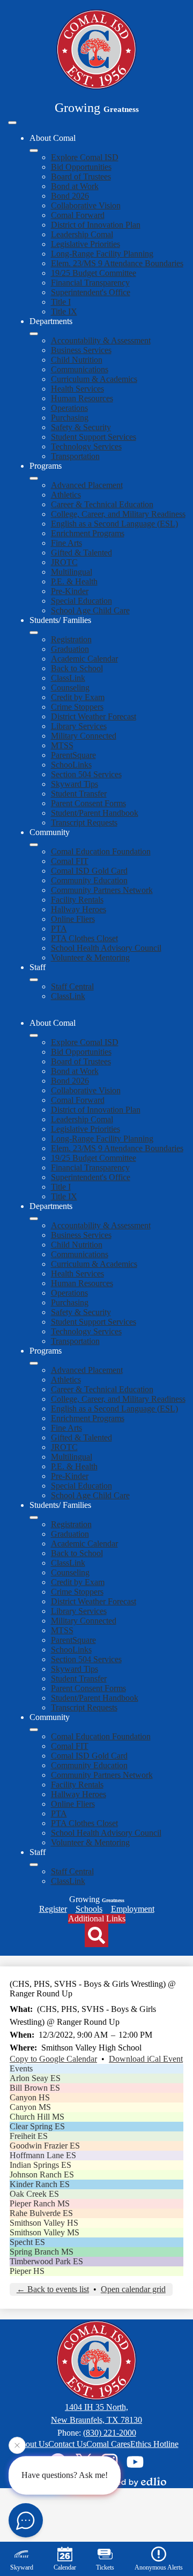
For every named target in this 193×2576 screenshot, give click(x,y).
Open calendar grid (133, 2289)
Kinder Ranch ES (40, 2184)
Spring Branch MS (42, 2252)
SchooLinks (71, 765)
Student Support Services (94, 437)
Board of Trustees (81, 177)
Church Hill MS (37, 2117)
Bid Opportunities (81, 167)
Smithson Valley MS (44, 2232)
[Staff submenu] (34, 980)
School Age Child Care (90, 610)
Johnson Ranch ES (42, 2175)
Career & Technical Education (102, 504)
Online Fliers (73, 919)
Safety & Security (81, 427)
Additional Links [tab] (97, 1918)
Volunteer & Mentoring (90, 957)
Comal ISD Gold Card (89, 871)
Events (21, 2068)
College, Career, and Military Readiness (118, 514)
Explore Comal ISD (85, 157)
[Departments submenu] (34, 334)
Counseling (70, 688)
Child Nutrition (77, 360)
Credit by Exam (78, 697)
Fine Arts (66, 543)
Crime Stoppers (77, 707)
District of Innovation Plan (96, 225)
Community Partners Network (102, 890)
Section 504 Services (86, 774)
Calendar (65, 2567)
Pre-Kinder (70, 591)
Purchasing (70, 418)
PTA (59, 929)
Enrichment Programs (88, 533)
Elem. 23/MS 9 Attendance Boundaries (117, 263)
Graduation (70, 649)
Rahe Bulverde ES (41, 2213)
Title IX (64, 311)
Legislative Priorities (86, 244)
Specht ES (27, 2242)
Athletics (66, 495)
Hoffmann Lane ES (43, 2155)
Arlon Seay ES (35, 2078)
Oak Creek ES (34, 2194)
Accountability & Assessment (101, 340)
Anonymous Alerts (159, 2567)
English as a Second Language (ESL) (114, 524)
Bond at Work (75, 186)
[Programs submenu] (34, 478)
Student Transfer (79, 794)
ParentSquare (73, 755)
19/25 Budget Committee (94, 273)
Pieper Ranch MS (40, 2203)
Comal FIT (70, 861)
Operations (69, 408)
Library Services (79, 726)
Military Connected (84, 736)
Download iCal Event (146, 2059)
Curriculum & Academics (94, 379)
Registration (71, 639)
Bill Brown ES (35, 2088)
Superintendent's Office (91, 292)
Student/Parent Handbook (95, 813)
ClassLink (68, 678)
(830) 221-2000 (110, 2433)
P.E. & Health (74, 581)
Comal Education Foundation (101, 851)
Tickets (105, 2567)
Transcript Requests (84, 823)
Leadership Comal (82, 234)
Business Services (81, 350)
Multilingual (72, 572)
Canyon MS (30, 2107)
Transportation (75, 456)
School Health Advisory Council (106, 948)
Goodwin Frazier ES (45, 2146)
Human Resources (82, 398)
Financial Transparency (90, 283)
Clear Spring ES (37, 2126)
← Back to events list (53, 2289)
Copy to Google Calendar (53, 2059)
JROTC (64, 562)
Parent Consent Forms (88, 803)
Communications (80, 369)
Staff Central (72, 986)
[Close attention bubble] (17, 2446)
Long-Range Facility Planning (102, 254)
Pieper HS (27, 2271)
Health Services (77, 389)
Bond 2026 (70, 196)
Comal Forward (78, 215)
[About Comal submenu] (34, 151)
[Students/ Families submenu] (34, 633)
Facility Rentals (77, 900)
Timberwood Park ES (46, 2261)
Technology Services (86, 446)
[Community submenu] (34, 845)
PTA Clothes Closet (84, 938)
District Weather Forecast (94, 716)
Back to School (77, 668)
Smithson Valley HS (44, 2223)
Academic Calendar (84, 659)
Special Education (81, 601)
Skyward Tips (75, 784)
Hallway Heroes (79, 909)
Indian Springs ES (40, 2165)
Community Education (89, 880)
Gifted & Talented (81, 553)
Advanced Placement (87, 485)
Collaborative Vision (86, 205)
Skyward (22, 2567)
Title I (61, 302)
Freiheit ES (29, 2136)
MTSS (62, 745)
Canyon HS (30, 2097)
